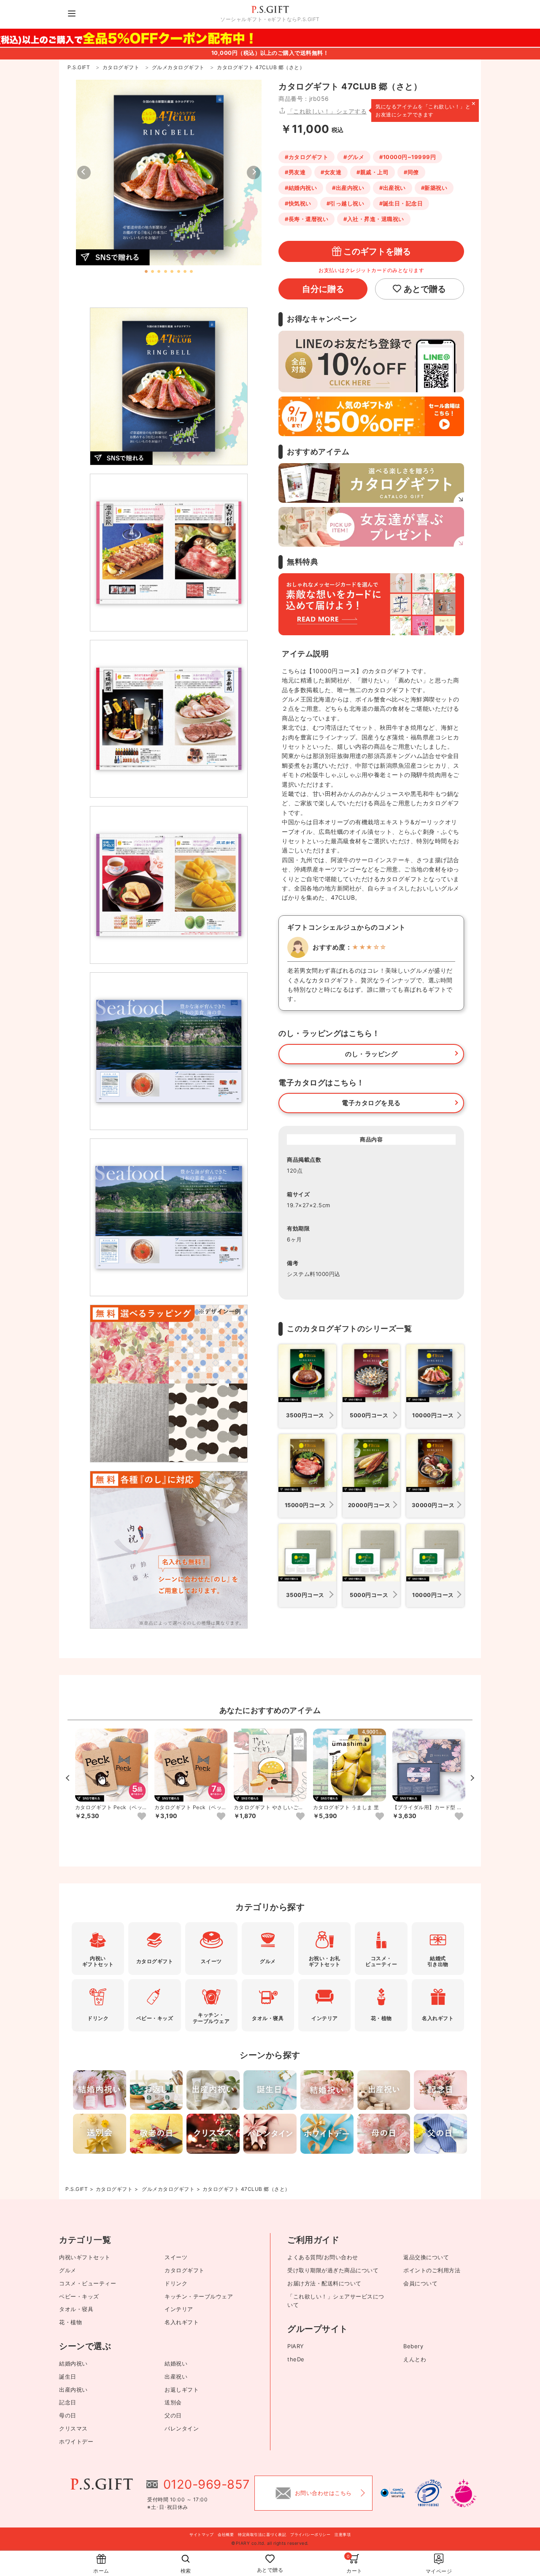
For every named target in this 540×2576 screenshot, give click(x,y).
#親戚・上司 (373, 172)
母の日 (68, 2415)
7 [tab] (185, 272)
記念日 (68, 2402)
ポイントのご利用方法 (432, 2270)
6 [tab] (178, 272)
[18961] (459, 1817)
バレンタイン (182, 2428)
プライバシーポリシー (310, 2534)
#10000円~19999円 (408, 157)
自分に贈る (323, 289)
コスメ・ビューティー (88, 2283)
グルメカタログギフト (168, 2189)
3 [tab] (159, 272)
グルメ (68, 2270)
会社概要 (226, 2534)
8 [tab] (191, 272)
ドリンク (176, 2283)
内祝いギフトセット (85, 2257)
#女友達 (331, 172)
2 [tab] (153, 272)
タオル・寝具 (76, 2309)
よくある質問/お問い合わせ (323, 2257)
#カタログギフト (306, 157)
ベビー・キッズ (79, 2296)
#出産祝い (393, 188)
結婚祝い (176, 2363)
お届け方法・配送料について (324, 2283)
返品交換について (426, 2257)
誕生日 (68, 2376)
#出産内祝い (348, 188)
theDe (296, 2359)
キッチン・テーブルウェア (199, 2296)
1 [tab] (146, 272)
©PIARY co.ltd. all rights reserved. (270, 2543)
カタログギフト (114, 2189)
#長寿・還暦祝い (306, 219)
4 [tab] (166, 272)
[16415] (221, 1817)
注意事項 (343, 2534)
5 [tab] (172, 272)
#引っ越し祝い (346, 203)
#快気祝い (298, 203)
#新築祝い (434, 188)
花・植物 (70, 2322)
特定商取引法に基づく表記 (262, 2534)
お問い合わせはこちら (323, 2493)
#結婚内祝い (301, 188)
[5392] (300, 1817)
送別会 (173, 2402)
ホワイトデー (76, 2441)
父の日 (173, 2415)
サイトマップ (201, 2534)
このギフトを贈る (377, 251)
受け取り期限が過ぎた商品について (333, 2270)
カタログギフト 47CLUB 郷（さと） (246, 2189)
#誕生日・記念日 (401, 203)
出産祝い (176, 2376)
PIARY (296, 2346)
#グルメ (354, 157)
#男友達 (295, 172)
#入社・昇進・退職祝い (374, 219)
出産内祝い (73, 2390)
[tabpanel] (169, 173)
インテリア (179, 2309)
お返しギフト (182, 2390)
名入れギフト (182, 2322)
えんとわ (415, 2359)
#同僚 (411, 172)
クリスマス (73, 2428)
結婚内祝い (73, 2363)
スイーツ (176, 2257)
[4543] (380, 1817)
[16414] (142, 1817)
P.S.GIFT (77, 2189)
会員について (420, 2283)
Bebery (413, 2346)
